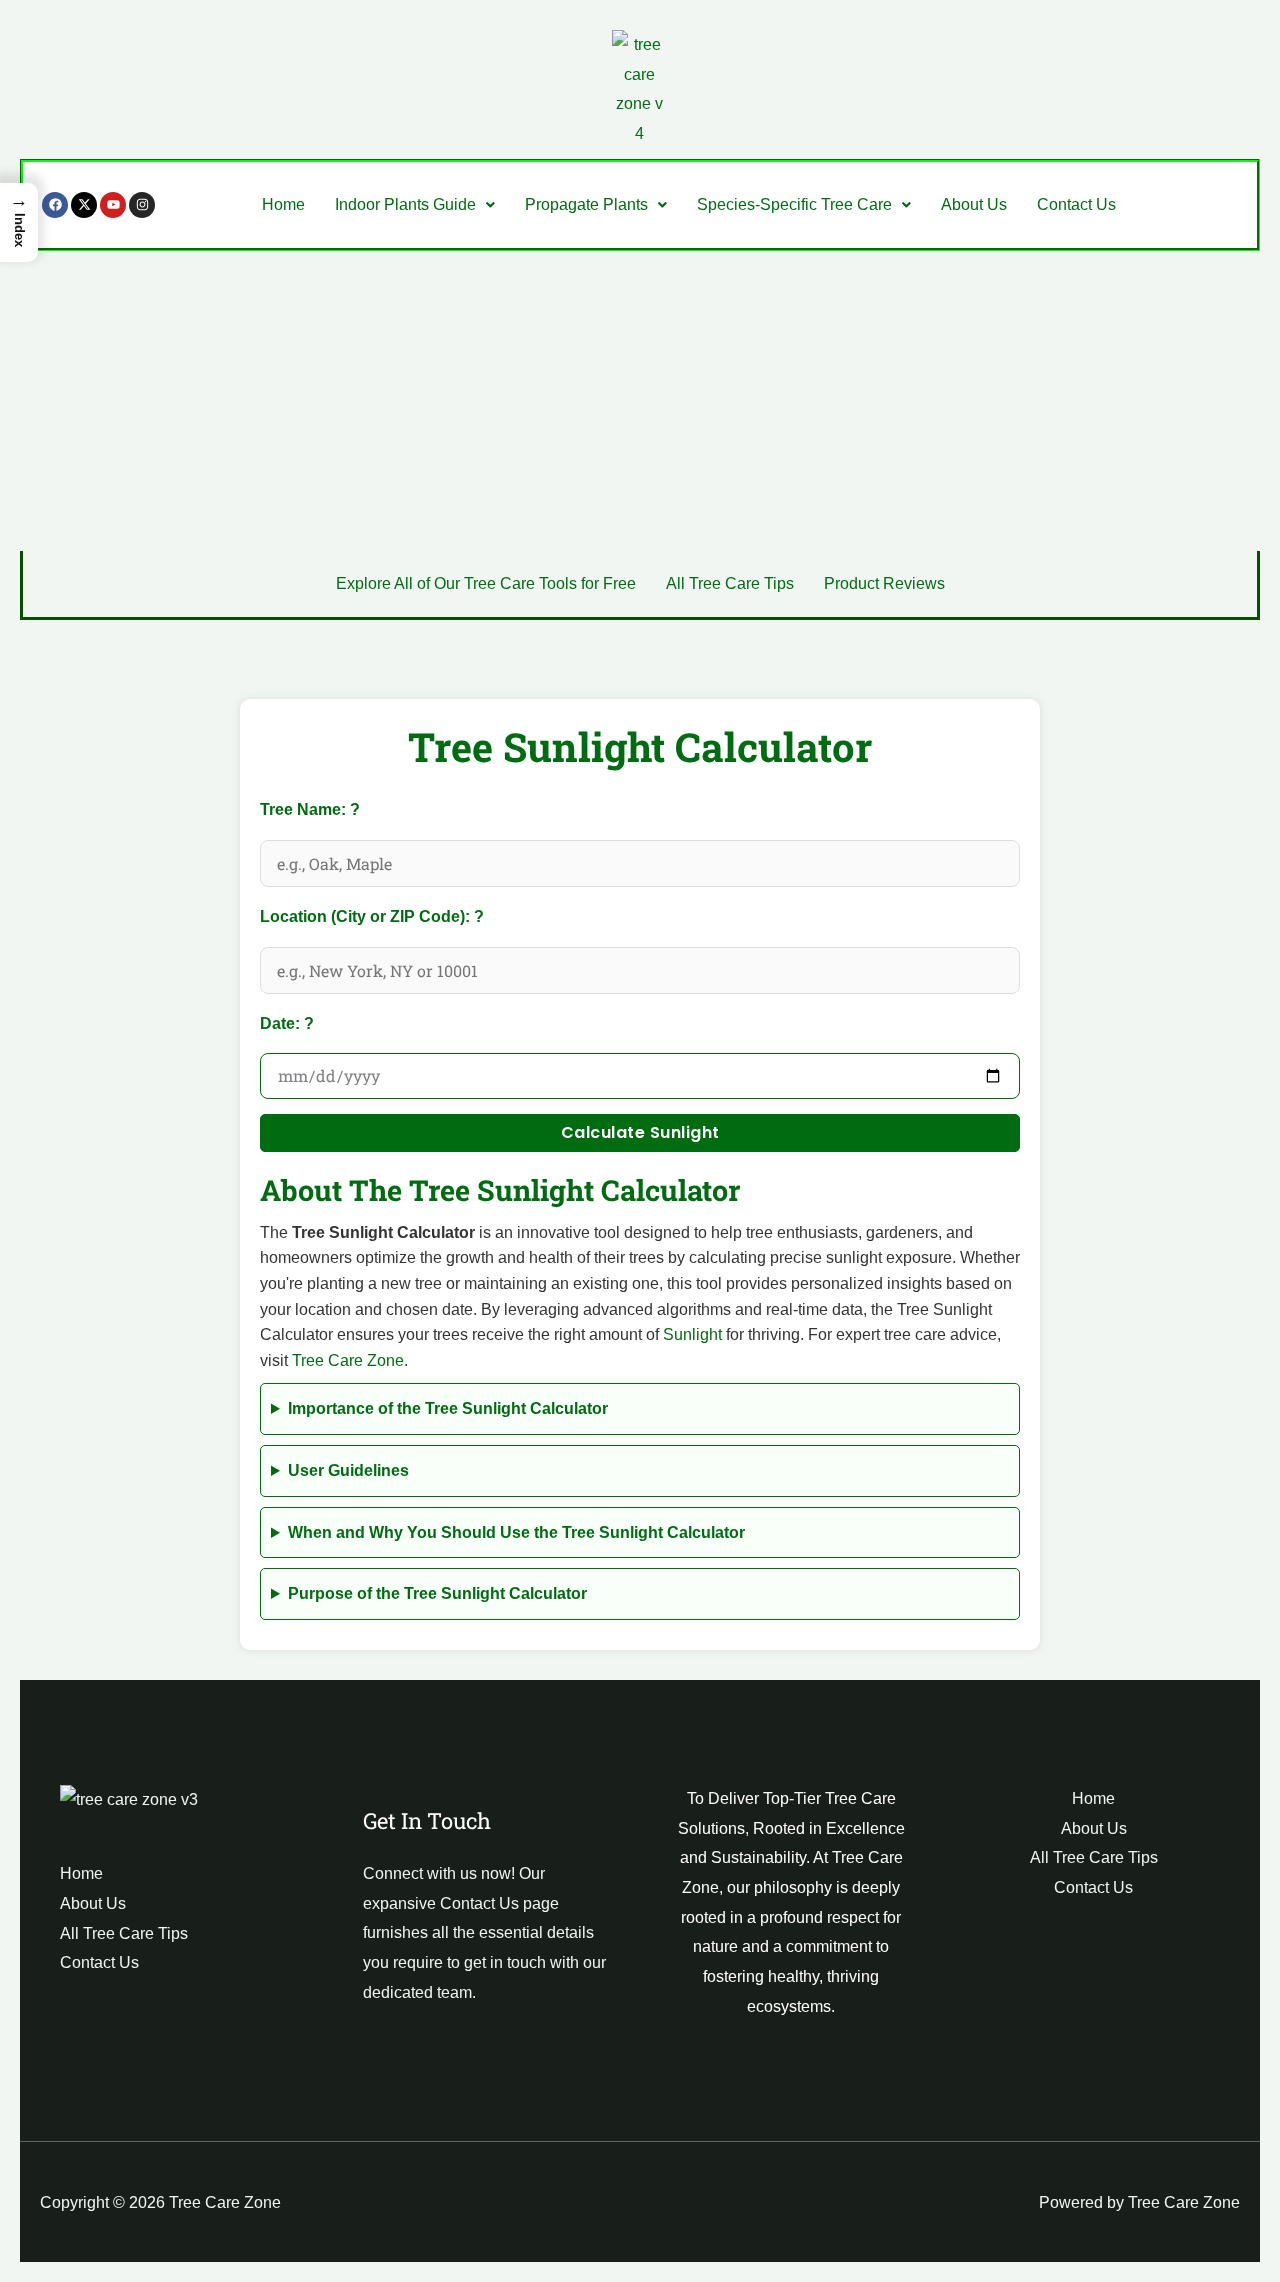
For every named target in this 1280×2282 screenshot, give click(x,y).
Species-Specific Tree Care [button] (794, 204)
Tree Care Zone (348, 1360)
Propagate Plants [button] (586, 204)
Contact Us (1076, 204)
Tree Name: (353, 806)
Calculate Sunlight (640, 1132)
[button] (415, 205)
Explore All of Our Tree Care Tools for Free (486, 583)
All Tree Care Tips (730, 583)
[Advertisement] (640, 401)
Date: (323, 1020)
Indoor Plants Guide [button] (405, 204)
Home (283, 204)
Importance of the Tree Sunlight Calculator (448, 1408)
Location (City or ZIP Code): (409, 913)
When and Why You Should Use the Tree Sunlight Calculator (516, 1532)
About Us (974, 204)
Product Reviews (884, 583)
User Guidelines (348, 1470)
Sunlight (692, 1334)
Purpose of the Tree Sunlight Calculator (437, 1593)
